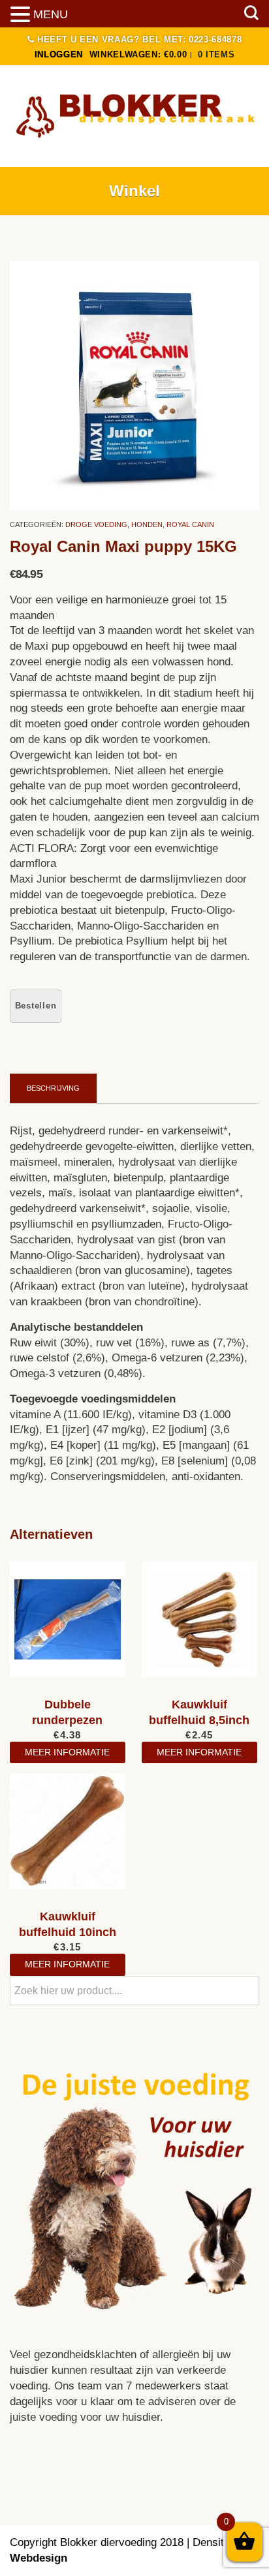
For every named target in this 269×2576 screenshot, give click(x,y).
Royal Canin (190, 524)
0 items (216, 54)
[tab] (54, 1088)
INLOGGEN (59, 54)
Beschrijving (53, 1088)
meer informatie (67, 1752)
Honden (147, 524)
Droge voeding (96, 524)
